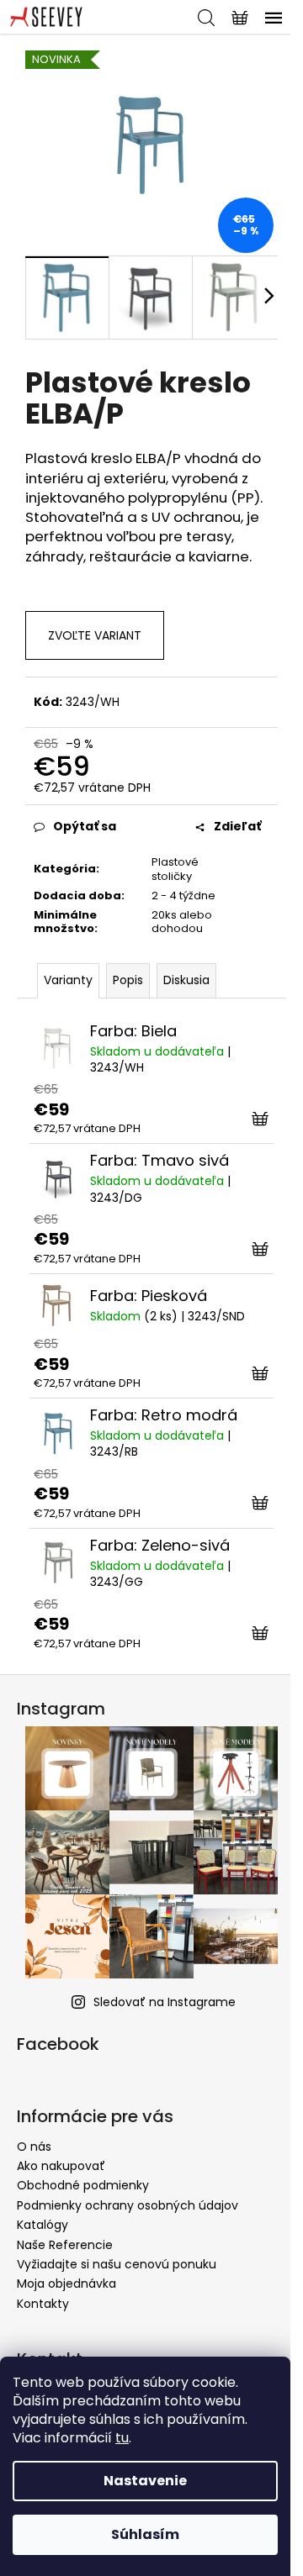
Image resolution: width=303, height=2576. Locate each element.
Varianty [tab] (68, 980)
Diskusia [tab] (186, 980)
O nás (34, 2147)
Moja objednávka (66, 2284)
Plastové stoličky (175, 869)
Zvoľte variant (95, 635)
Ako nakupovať (61, 2166)
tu (122, 2438)
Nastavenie (145, 2481)
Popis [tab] (128, 980)
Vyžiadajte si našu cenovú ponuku (117, 2264)
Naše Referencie (65, 2245)
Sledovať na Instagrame (165, 2002)
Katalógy (43, 2225)
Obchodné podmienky (83, 2185)
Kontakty (43, 2304)
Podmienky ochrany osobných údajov (128, 2205)
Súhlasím (145, 2534)
